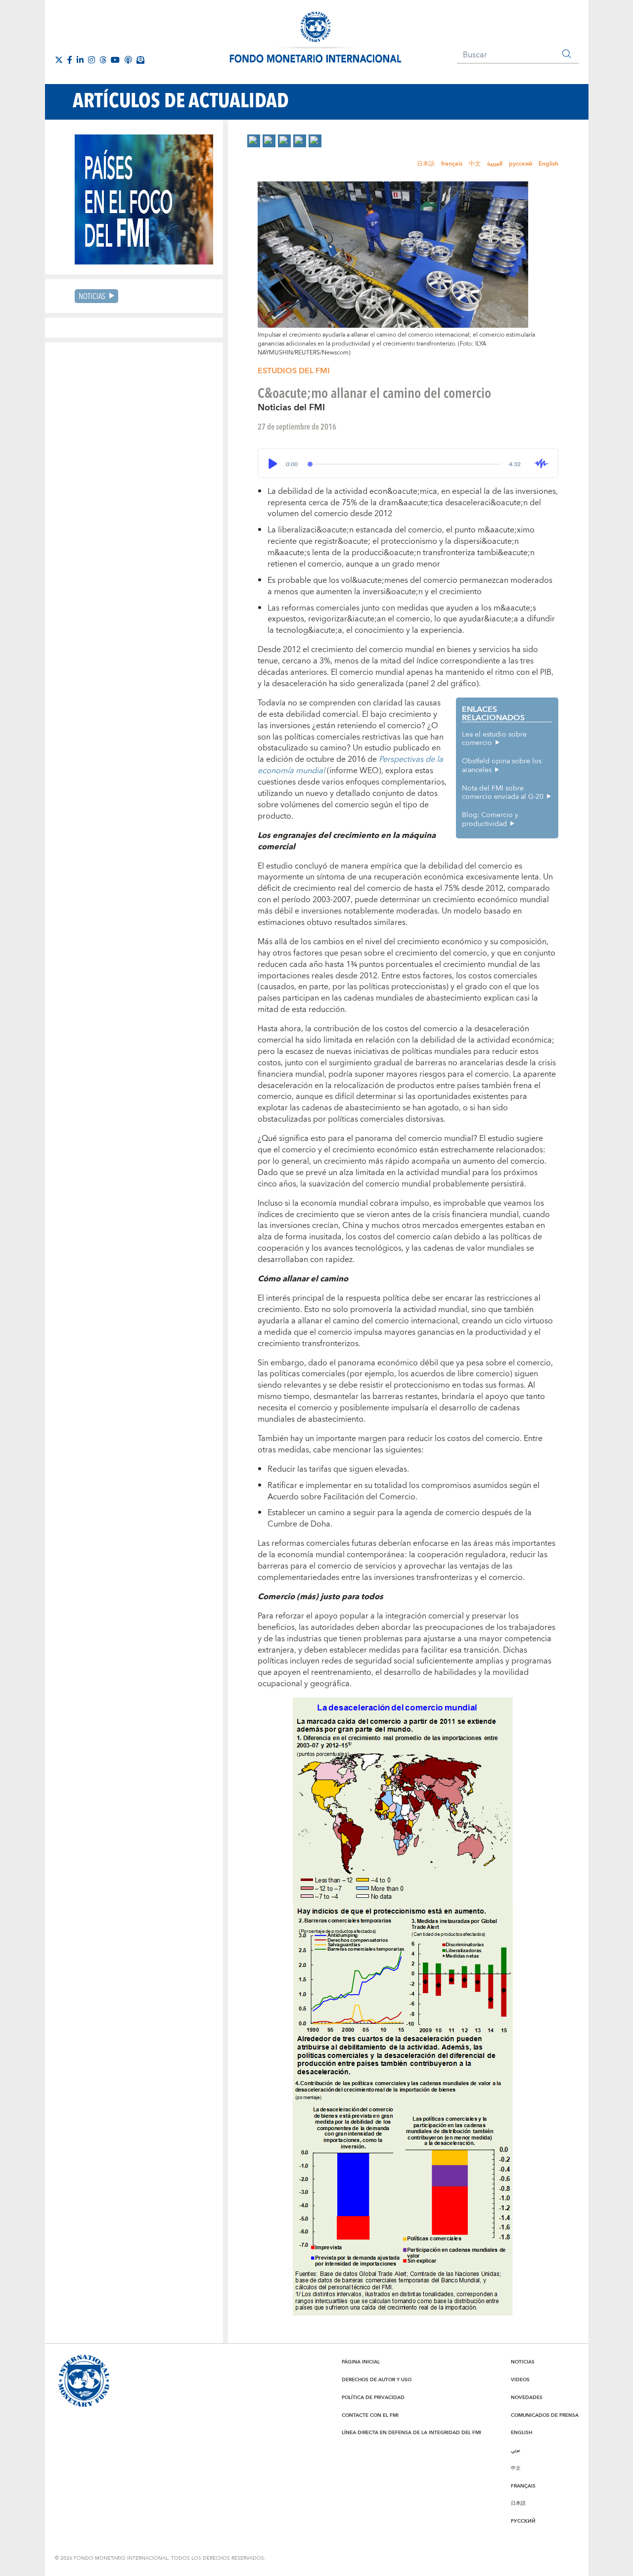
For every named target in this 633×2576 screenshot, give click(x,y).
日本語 (426, 164)
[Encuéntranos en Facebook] (70, 60)
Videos (520, 2380)
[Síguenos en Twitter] (59, 60)
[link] (254, 141)
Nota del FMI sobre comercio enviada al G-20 (503, 793)
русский (520, 164)
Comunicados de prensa (545, 2415)
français (452, 164)
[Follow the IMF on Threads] (103, 60)
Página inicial (361, 2362)
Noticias (92, 296)
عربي (516, 2450)
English (548, 164)
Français (523, 2486)
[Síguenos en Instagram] (91, 60)
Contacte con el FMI (370, 2415)
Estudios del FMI (294, 371)
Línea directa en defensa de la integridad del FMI (411, 2433)
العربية (495, 164)
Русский (523, 2521)
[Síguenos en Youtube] (115, 60)
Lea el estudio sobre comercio (494, 739)
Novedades (527, 2398)
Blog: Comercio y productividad (490, 820)
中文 (475, 164)
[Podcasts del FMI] (128, 60)
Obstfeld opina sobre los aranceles (502, 766)
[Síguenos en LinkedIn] (80, 60)
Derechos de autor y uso (377, 2380)
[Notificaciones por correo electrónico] (140, 60)
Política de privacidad (373, 2398)
